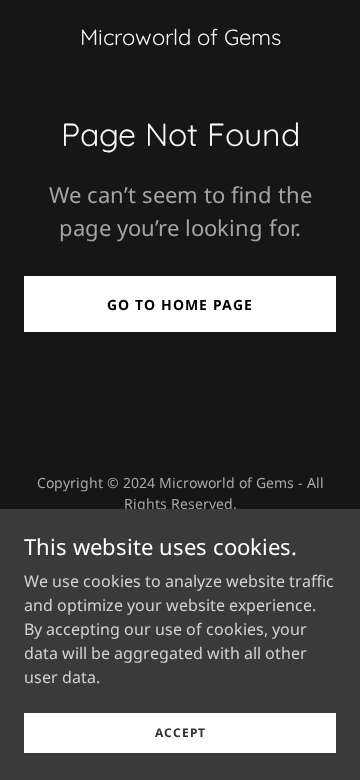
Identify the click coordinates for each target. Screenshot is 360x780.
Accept (180, 732)
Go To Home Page (180, 304)
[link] (180, 39)
